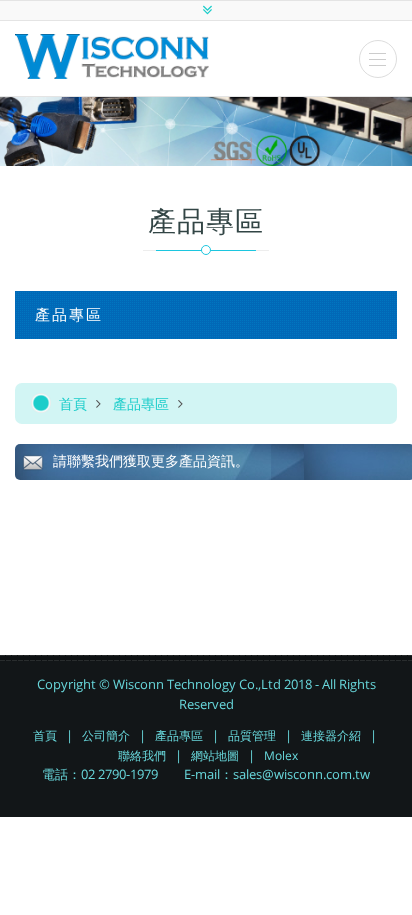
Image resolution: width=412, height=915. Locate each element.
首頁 (73, 403)
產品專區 (141, 403)
